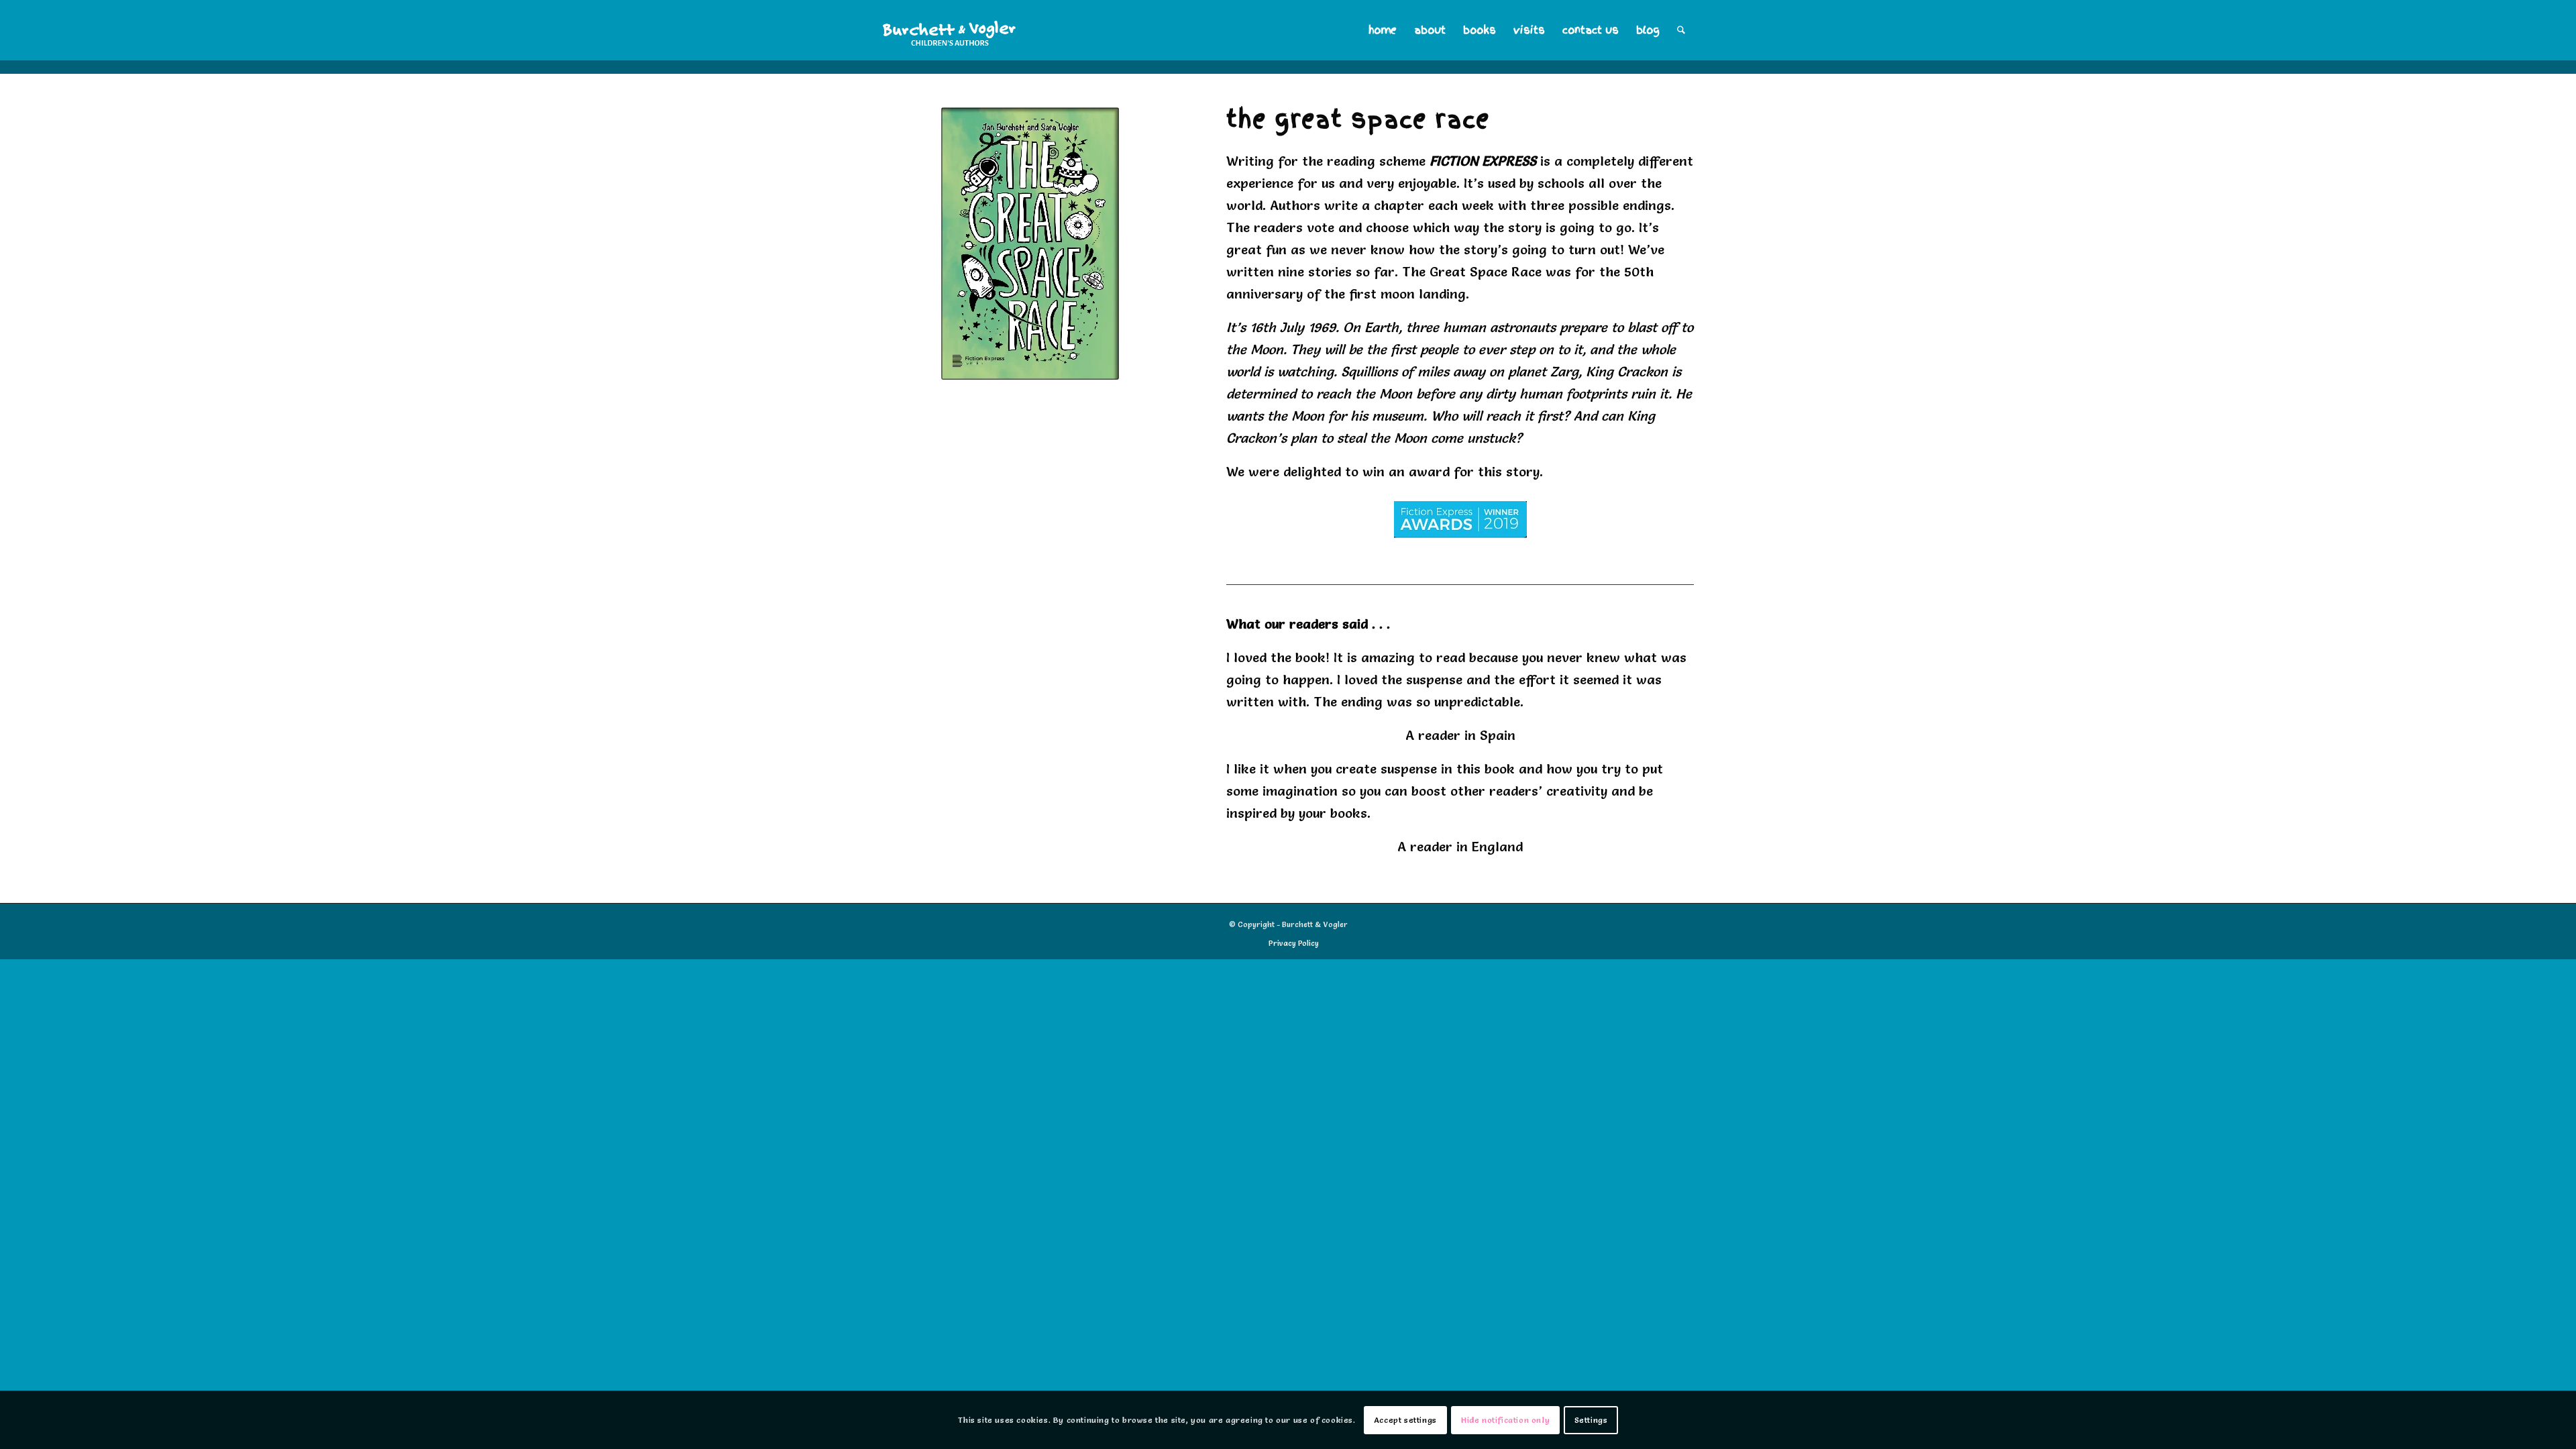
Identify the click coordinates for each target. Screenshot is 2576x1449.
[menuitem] (1383, 30)
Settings (1591, 1420)
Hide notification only (1505, 1420)
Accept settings (1405, 1420)
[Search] (1681, 30)
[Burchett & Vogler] (950, 30)
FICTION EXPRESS (1485, 161)
